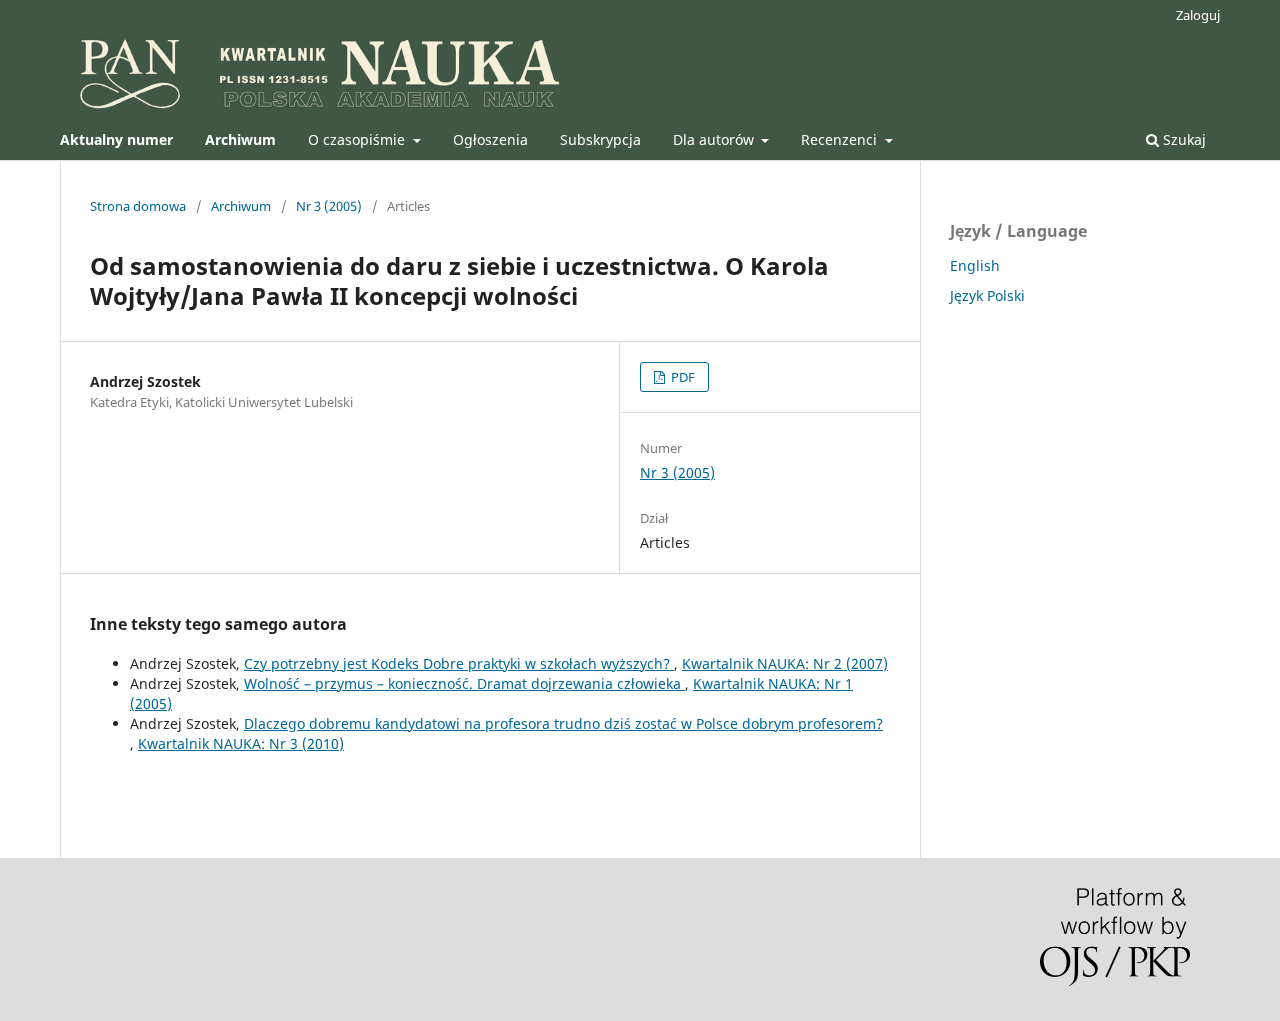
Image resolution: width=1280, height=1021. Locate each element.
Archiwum (241, 206)
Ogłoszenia (490, 139)
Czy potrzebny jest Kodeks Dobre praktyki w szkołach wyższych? (459, 663)
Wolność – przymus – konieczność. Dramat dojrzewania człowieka (464, 683)
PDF (681, 377)
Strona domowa (138, 206)
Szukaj (1182, 139)
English (975, 265)
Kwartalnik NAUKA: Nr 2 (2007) (785, 663)
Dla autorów (715, 139)
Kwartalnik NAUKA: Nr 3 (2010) (241, 743)
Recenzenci (841, 139)
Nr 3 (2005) (329, 206)
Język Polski (987, 295)
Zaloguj (1198, 15)
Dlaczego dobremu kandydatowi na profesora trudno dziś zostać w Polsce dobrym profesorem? (563, 723)
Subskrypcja (600, 139)
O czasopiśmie (358, 139)
